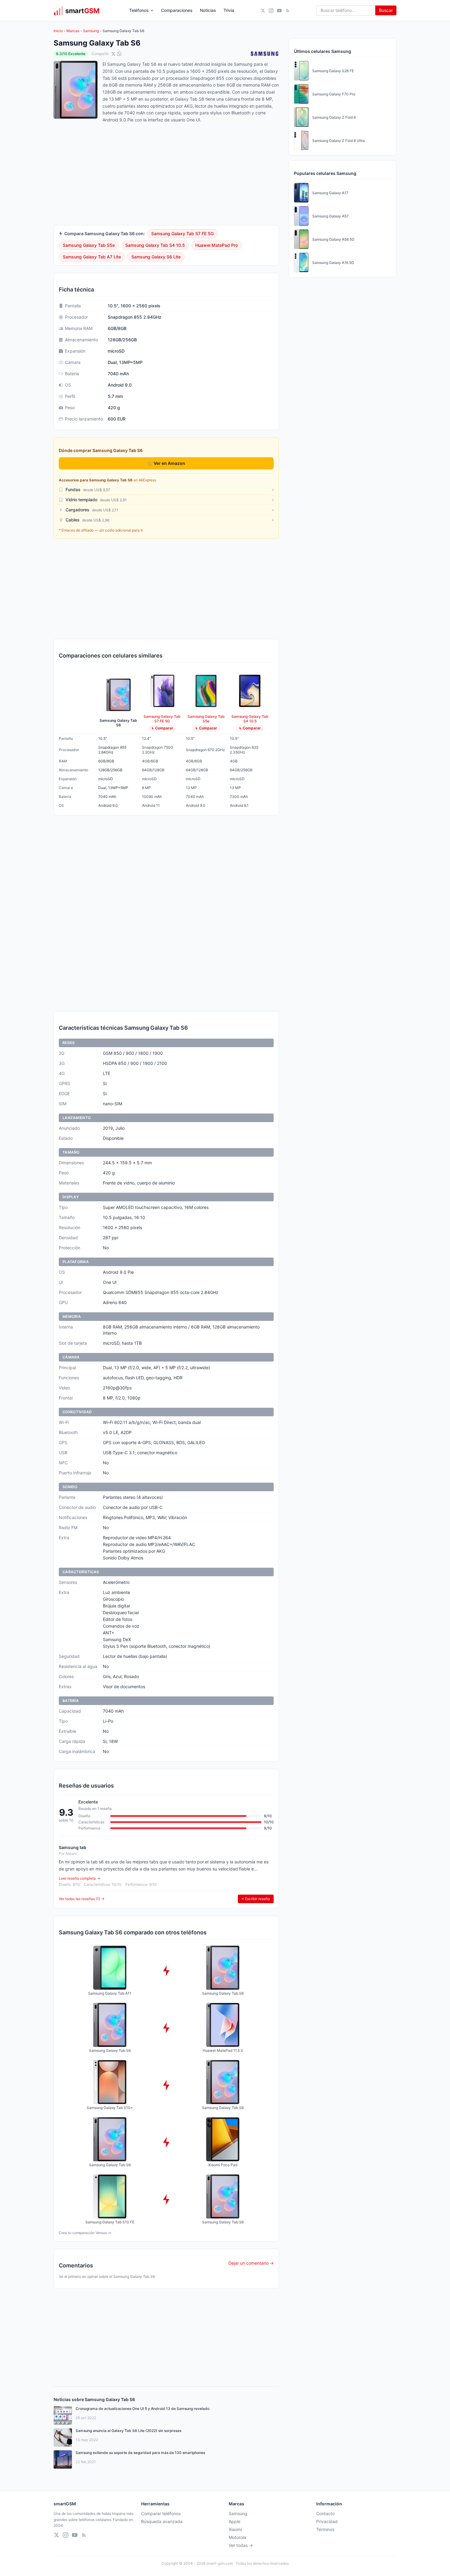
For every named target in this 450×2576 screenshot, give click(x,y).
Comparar (164, 728)
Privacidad (327, 2521)
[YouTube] (279, 11)
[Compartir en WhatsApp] (119, 54)
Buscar (386, 10)
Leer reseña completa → (79, 1878)
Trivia (229, 10)
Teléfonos (139, 10)
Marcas (73, 31)
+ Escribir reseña (256, 1899)
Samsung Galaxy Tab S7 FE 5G (182, 234)
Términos (325, 2529)
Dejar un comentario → (251, 2263)
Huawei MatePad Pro (217, 245)
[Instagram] (271, 11)
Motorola (237, 2537)
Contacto (325, 2513)
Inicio (58, 31)
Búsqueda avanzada (162, 2521)
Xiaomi (235, 2529)
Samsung (91, 31)
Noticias (208, 10)
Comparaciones (177, 10)
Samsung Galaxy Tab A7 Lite (92, 257)
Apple (234, 2521)
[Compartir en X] (113, 54)
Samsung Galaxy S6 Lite (156, 257)
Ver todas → (241, 2545)
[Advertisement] (166, 589)
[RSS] (288, 11)
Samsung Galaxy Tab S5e (89, 245)
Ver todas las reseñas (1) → (82, 1899)
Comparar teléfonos (161, 2513)
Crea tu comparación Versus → (85, 2233)
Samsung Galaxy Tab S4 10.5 (155, 245)
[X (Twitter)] (263, 11)
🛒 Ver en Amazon (166, 463)
